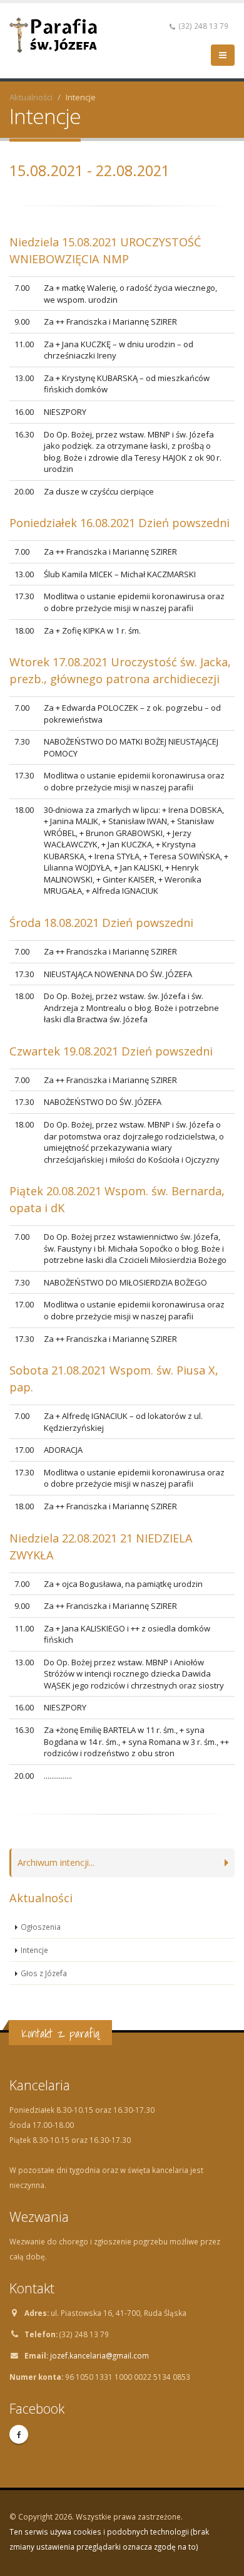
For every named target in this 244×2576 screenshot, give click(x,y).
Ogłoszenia (41, 1927)
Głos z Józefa (44, 1973)
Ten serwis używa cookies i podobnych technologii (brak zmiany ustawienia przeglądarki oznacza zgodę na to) (109, 2539)
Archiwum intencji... (56, 1862)
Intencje (34, 1950)
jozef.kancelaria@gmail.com (99, 2355)
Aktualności (31, 97)
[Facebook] (19, 2434)
